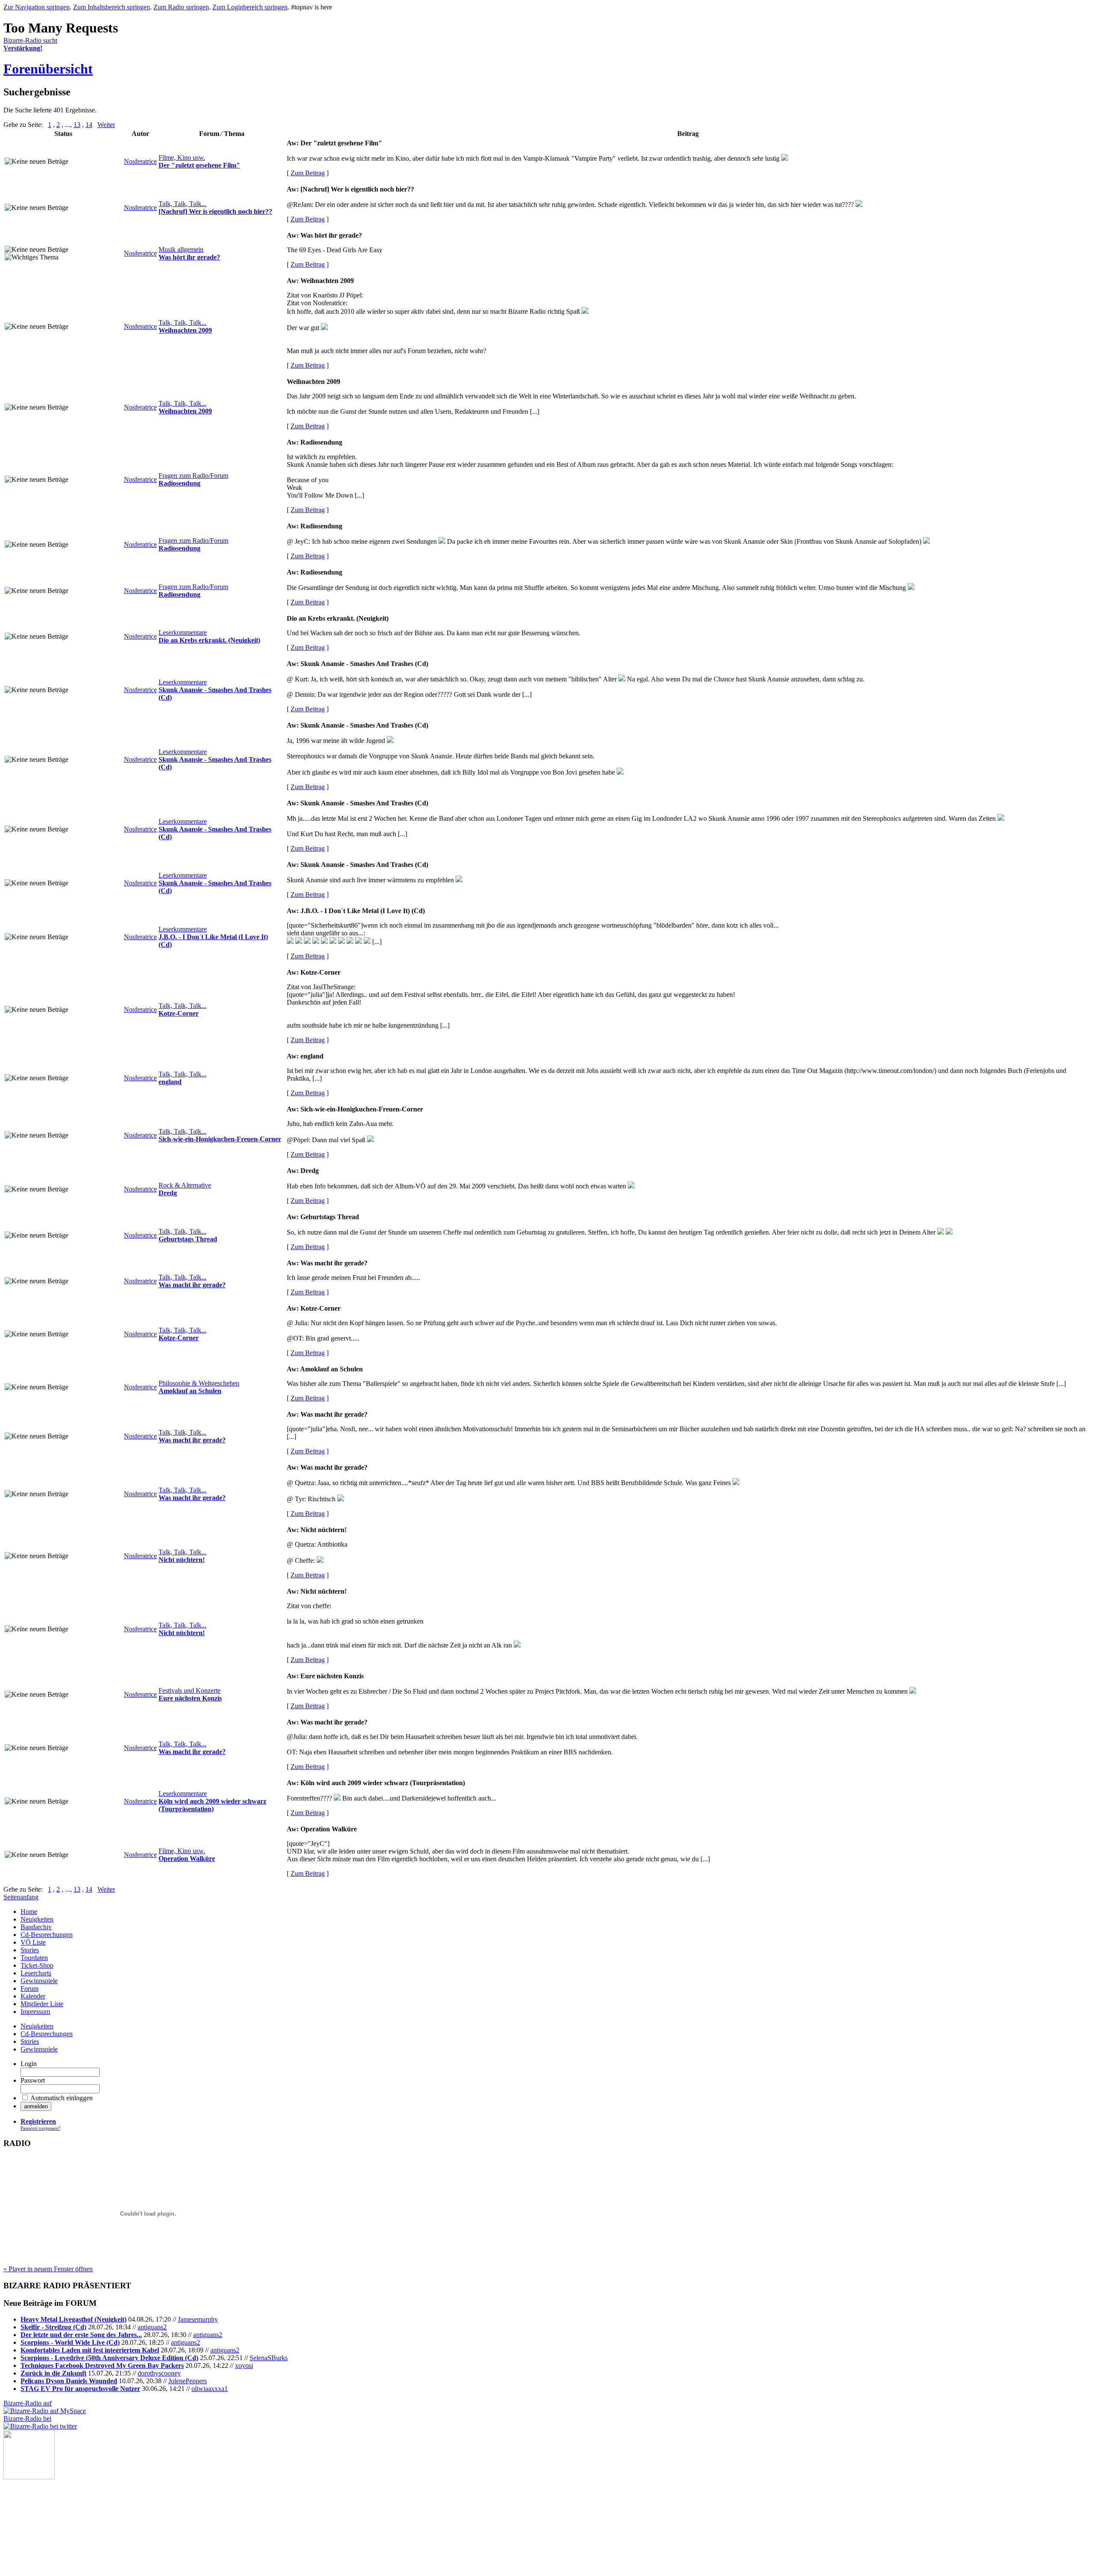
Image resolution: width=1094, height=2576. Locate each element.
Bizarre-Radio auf (28, 2403)
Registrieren (38, 2121)
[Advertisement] (46, 2522)
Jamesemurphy (198, 2319)
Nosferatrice (140, 161)
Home (29, 1911)
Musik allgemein (181, 249)
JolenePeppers (188, 2381)
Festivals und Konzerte (190, 1690)
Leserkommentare (183, 632)
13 (77, 125)
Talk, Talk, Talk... (182, 204)
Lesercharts (36, 1973)
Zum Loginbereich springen (250, 7)
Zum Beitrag (308, 173)
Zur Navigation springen (37, 7)
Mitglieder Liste (42, 2004)
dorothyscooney (159, 2373)
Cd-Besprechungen (47, 1935)
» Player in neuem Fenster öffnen (48, 2269)
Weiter (106, 125)
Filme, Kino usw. (182, 158)
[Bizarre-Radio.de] (29, 2477)
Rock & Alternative (185, 1185)
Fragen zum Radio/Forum (193, 476)
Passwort (33, 2080)
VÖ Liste (33, 1942)
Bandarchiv (36, 1927)
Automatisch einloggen (62, 2098)
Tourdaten (34, 1958)
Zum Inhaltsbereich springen (112, 7)
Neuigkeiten (37, 1919)
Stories (30, 1950)
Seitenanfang (21, 1897)
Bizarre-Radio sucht (30, 44)
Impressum (35, 2012)
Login (29, 2064)
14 (89, 125)
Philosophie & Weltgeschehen (199, 1383)
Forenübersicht (48, 69)
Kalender (33, 1996)
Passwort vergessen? (40, 2128)
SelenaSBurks (269, 2358)
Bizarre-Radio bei (27, 2418)
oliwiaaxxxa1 (210, 2389)
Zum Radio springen (181, 7)
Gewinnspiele (39, 1981)
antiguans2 (152, 2327)
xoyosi (244, 2365)
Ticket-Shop (37, 1965)
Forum (29, 1988)
